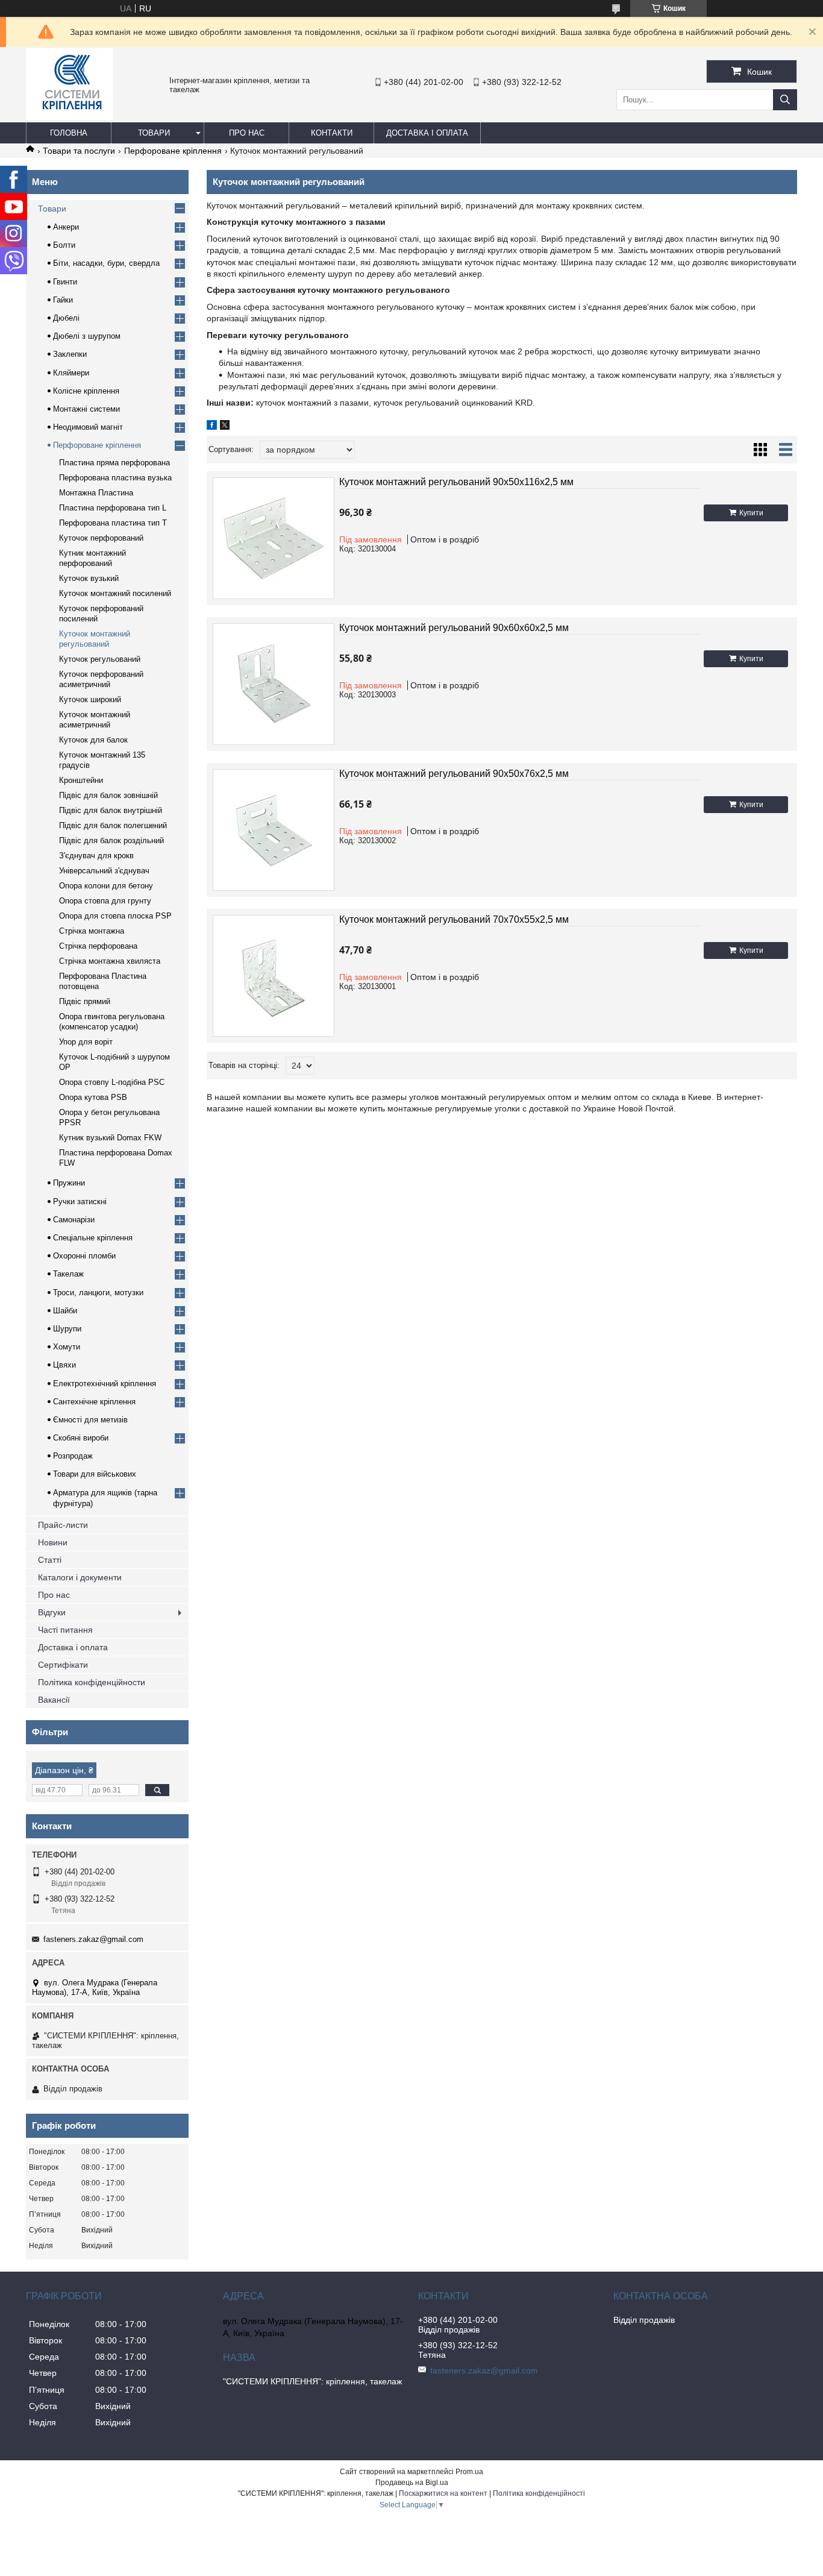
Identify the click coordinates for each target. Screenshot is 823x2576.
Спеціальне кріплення (93, 1238)
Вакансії (54, 1700)
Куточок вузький (89, 578)
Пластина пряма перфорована (114, 463)
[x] (225, 427)
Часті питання (65, 1630)
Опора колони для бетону (106, 886)
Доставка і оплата (427, 133)
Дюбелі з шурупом (87, 336)
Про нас (247, 133)
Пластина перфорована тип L (113, 508)
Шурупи (67, 1329)
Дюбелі (66, 318)
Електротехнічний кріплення (105, 1384)
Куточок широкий (90, 699)
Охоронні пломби (84, 1256)
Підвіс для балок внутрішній (111, 810)
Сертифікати (63, 1665)
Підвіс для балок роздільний (111, 840)
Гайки (63, 300)
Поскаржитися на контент (443, 2493)
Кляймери (71, 373)
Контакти (332, 133)
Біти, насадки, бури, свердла (106, 263)
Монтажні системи (86, 409)
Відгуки (52, 1612)
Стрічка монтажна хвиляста (110, 961)
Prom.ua (469, 2472)
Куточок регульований (100, 659)
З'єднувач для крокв (96, 856)
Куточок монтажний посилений (115, 593)
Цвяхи (64, 1365)
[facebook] (212, 427)
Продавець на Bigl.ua (412, 2483)
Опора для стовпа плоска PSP (115, 916)
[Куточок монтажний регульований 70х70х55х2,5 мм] (274, 976)
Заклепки (70, 354)
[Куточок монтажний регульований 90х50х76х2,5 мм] (274, 830)
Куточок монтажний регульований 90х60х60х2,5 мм (454, 628)
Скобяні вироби (81, 1438)
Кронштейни (81, 780)
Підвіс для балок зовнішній (108, 795)
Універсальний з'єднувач (104, 871)
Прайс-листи (63, 1525)
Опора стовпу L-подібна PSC (112, 1082)
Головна (69, 133)
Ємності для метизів (90, 1420)
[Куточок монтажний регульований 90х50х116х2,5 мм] (274, 538)
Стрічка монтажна (92, 931)
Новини (53, 1542)
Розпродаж (73, 1456)
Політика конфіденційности (92, 1682)
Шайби (65, 1311)
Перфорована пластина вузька (115, 478)
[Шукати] (785, 100)
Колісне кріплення (86, 391)
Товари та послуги (79, 151)
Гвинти (65, 282)
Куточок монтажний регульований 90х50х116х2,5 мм (456, 482)
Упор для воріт (86, 1042)
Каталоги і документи (80, 1577)
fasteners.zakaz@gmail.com (93, 1939)
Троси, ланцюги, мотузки (98, 1293)
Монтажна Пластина (96, 493)
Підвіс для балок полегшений (113, 825)
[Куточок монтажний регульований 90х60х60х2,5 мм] (274, 684)
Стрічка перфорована (98, 946)
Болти (64, 245)
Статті (50, 1560)
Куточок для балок (93, 740)
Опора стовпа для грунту (105, 901)
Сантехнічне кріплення (94, 1402)
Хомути (67, 1347)
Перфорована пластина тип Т (113, 523)
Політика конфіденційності (539, 2493)
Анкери (66, 227)
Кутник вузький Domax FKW (110, 1138)
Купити (751, 513)
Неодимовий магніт (88, 427)
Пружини (69, 1183)
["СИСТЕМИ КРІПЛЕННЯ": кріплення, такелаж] (69, 117)
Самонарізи (74, 1220)
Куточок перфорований (101, 538)
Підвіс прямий (85, 1001)
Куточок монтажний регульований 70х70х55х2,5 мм (454, 919)
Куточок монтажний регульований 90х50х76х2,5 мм (454, 774)
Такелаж (68, 1274)
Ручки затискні (80, 1202)
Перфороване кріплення (173, 151)
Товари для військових (95, 1474)
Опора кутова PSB (93, 1097)
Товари (154, 133)
